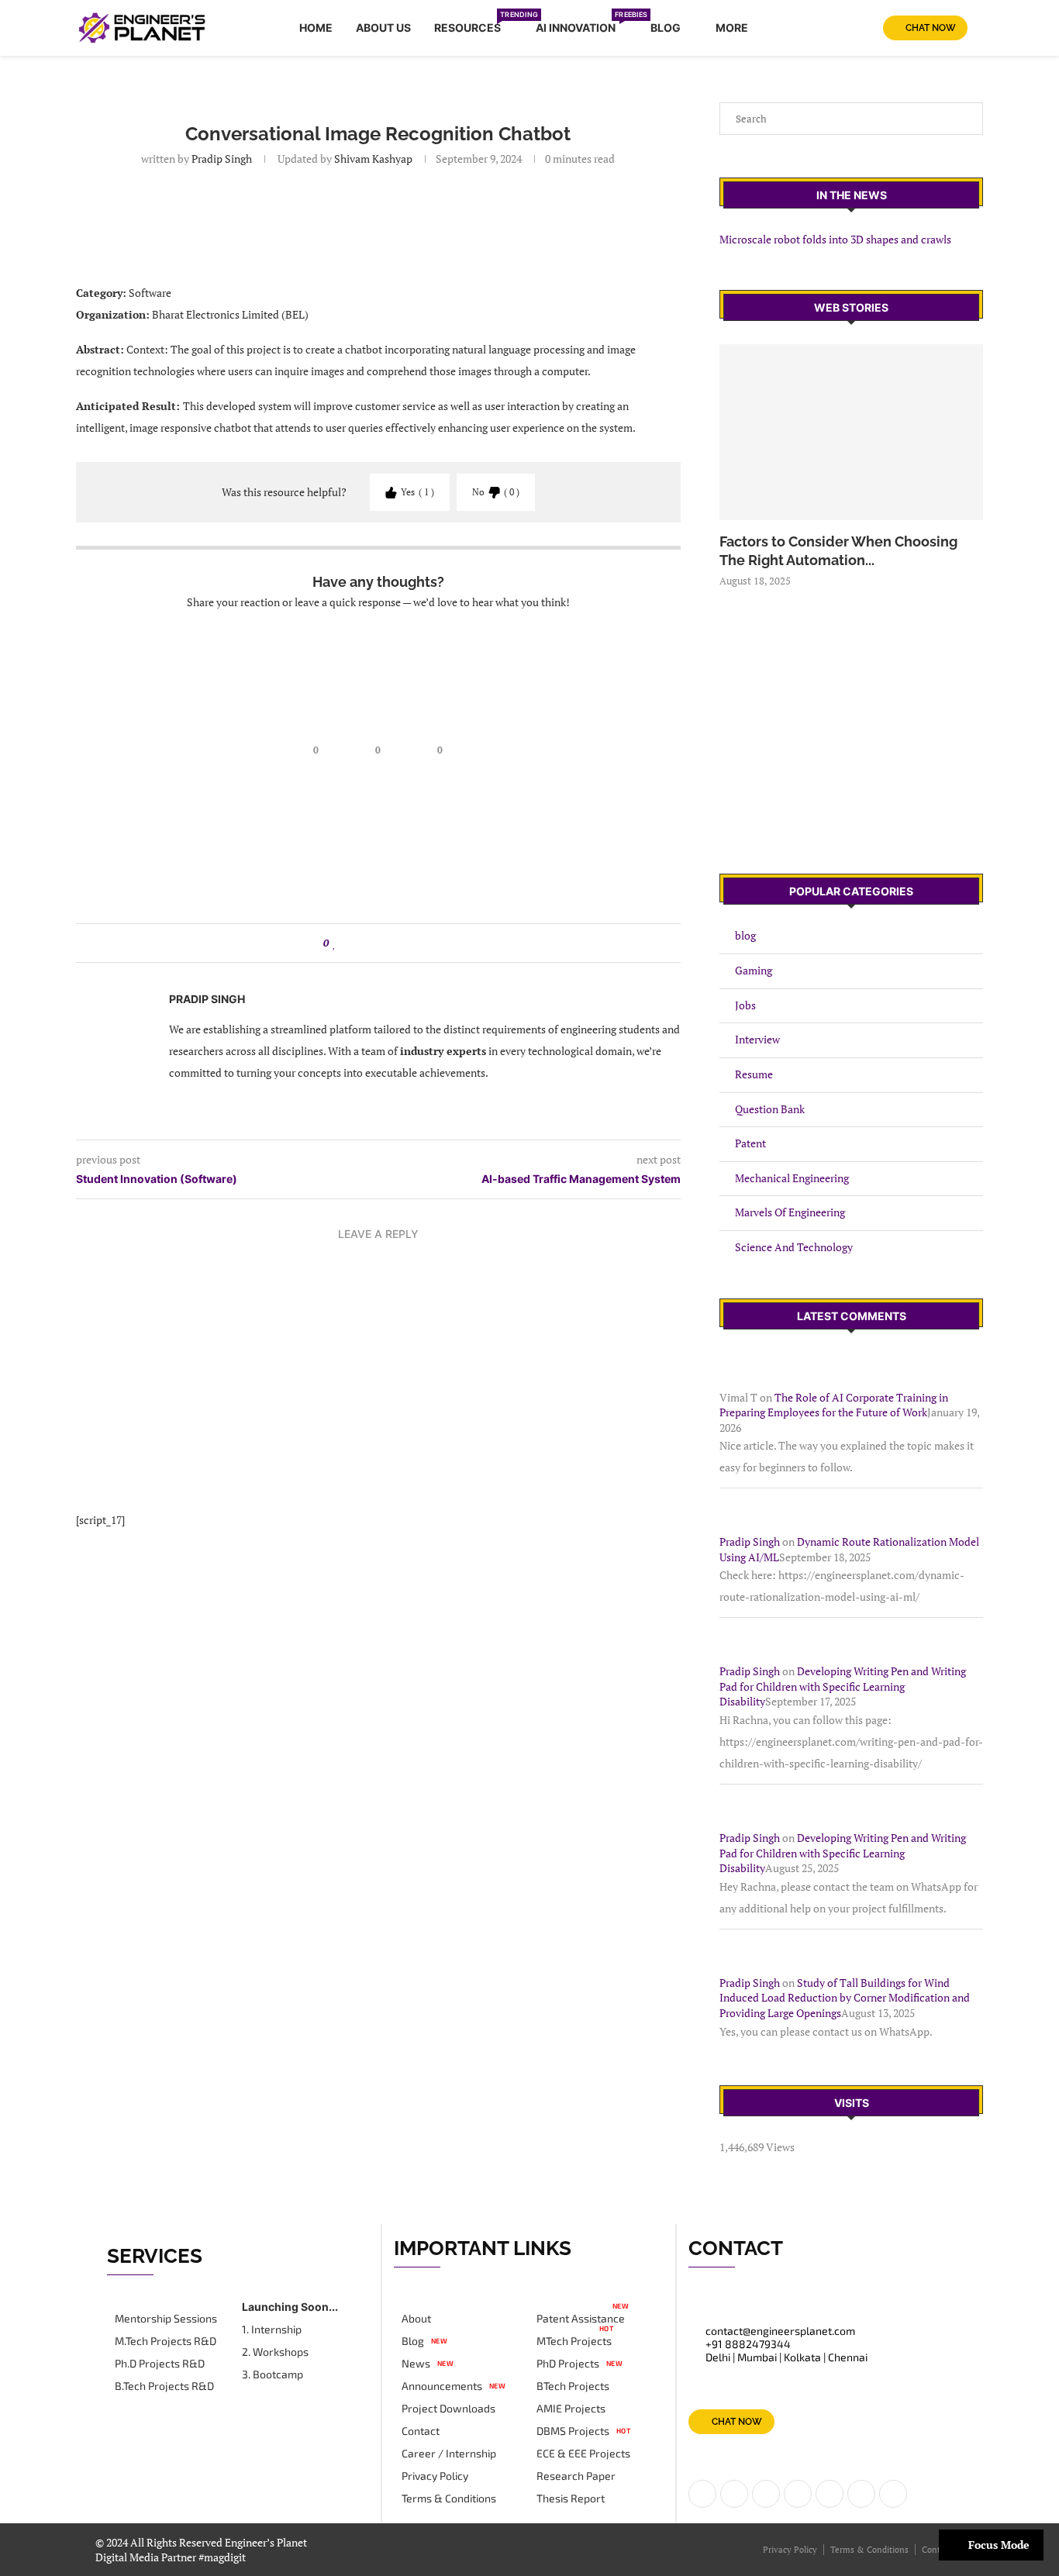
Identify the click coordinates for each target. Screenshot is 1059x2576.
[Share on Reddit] (379, 943)
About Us (383, 28)
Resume (754, 1074)
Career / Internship (449, 2454)
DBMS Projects (573, 2431)
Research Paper (576, 2476)
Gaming (754, 970)
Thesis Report (571, 2498)
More (732, 28)
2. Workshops (275, 2352)
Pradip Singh (222, 159)
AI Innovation (581, 25)
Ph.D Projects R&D (160, 2364)
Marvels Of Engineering (790, 1212)
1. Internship (272, 2329)
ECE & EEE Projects (583, 2454)
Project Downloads (448, 2409)
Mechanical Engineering (792, 1178)
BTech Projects (573, 2386)
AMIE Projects (571, 2409)
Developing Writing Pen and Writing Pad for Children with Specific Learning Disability (843, 1686)
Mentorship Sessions (166, 2319)
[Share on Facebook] (349, 943)
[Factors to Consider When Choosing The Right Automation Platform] (851, 432)
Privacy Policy (435, 2476)
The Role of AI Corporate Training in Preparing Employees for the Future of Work (834, 1405)
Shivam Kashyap (372, 159)
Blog (666, 28)
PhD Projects (568, 2364)
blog (745, 935)
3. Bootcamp (273, 2374)
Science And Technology (794, 1247)
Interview (757, 1039)
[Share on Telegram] (408, 943)
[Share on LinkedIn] (364, 943)
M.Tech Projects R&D (166, 2341)
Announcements (442, 2386)
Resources (473, 25)
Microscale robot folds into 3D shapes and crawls (835, 239)
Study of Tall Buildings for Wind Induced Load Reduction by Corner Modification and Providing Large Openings (845, 1998)
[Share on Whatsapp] (393, 943)
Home (316, 28)
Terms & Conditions (449, 2498)
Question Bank (770, 1109)
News (416, 2364)
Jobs (745, 1005)
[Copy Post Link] (423, 943)
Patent (750, 1143)
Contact (421, 2431)
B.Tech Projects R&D (164, 2386)
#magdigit (223, 2557)
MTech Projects (574, 2341)
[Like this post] (335, 943)
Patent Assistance (581, 2319)
